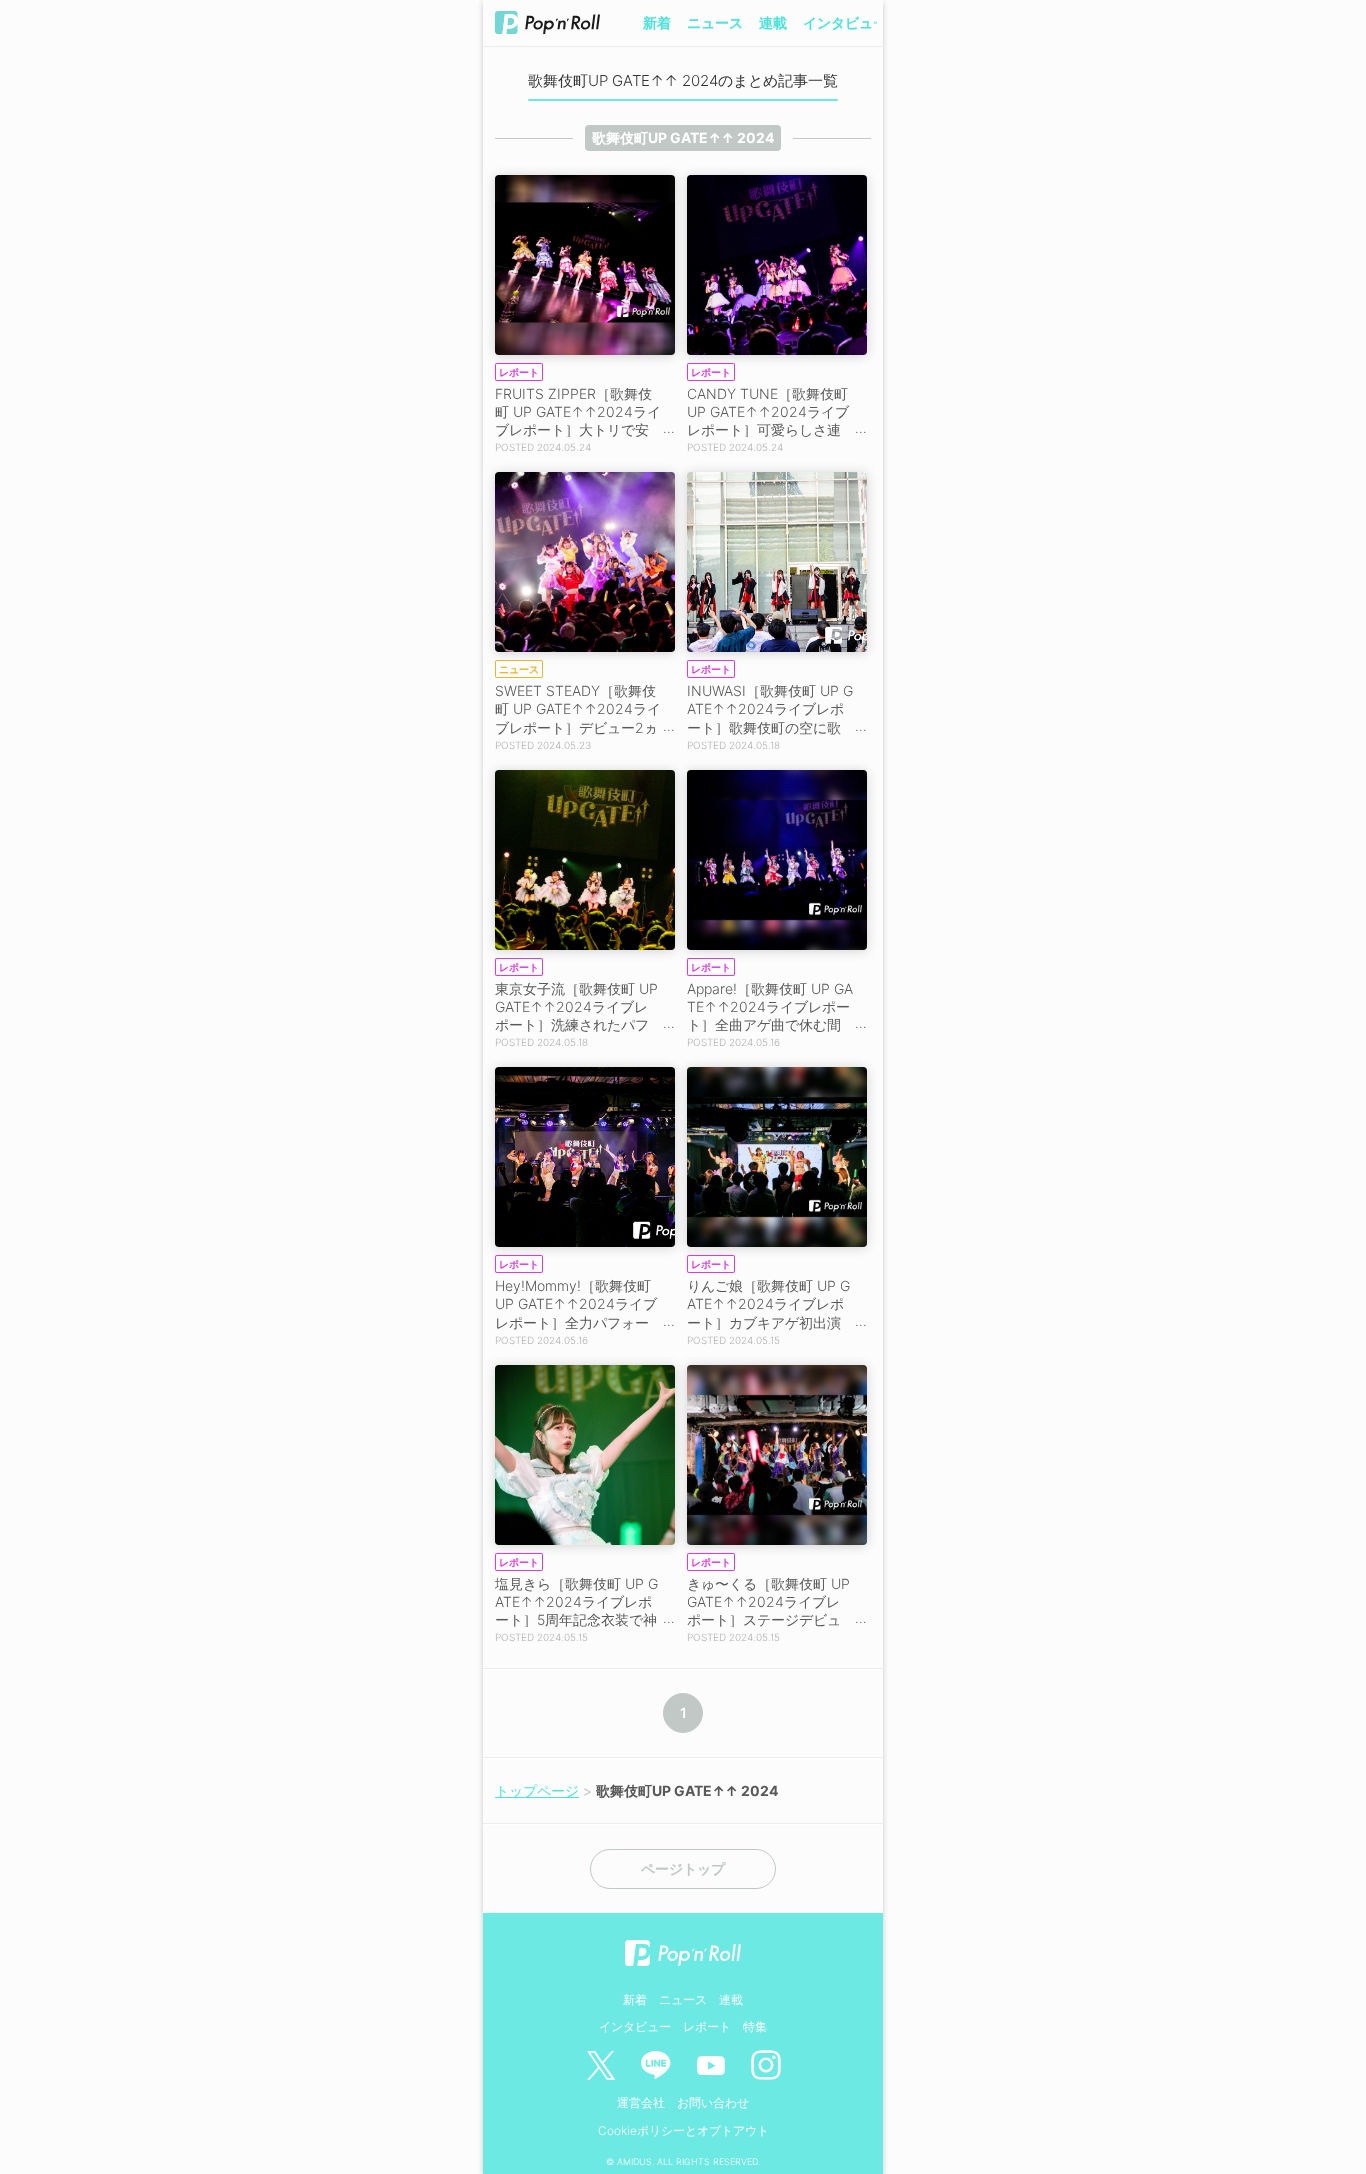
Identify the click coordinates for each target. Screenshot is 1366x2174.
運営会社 (641, 2102)
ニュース (715, 22)
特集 (755, 2026)
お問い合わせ (713, 2102)
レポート (707, 2026)
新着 (657, 22)
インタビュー (845, 22)
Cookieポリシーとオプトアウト (683, 2130)
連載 (773, 22)
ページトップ (683, 1869)
